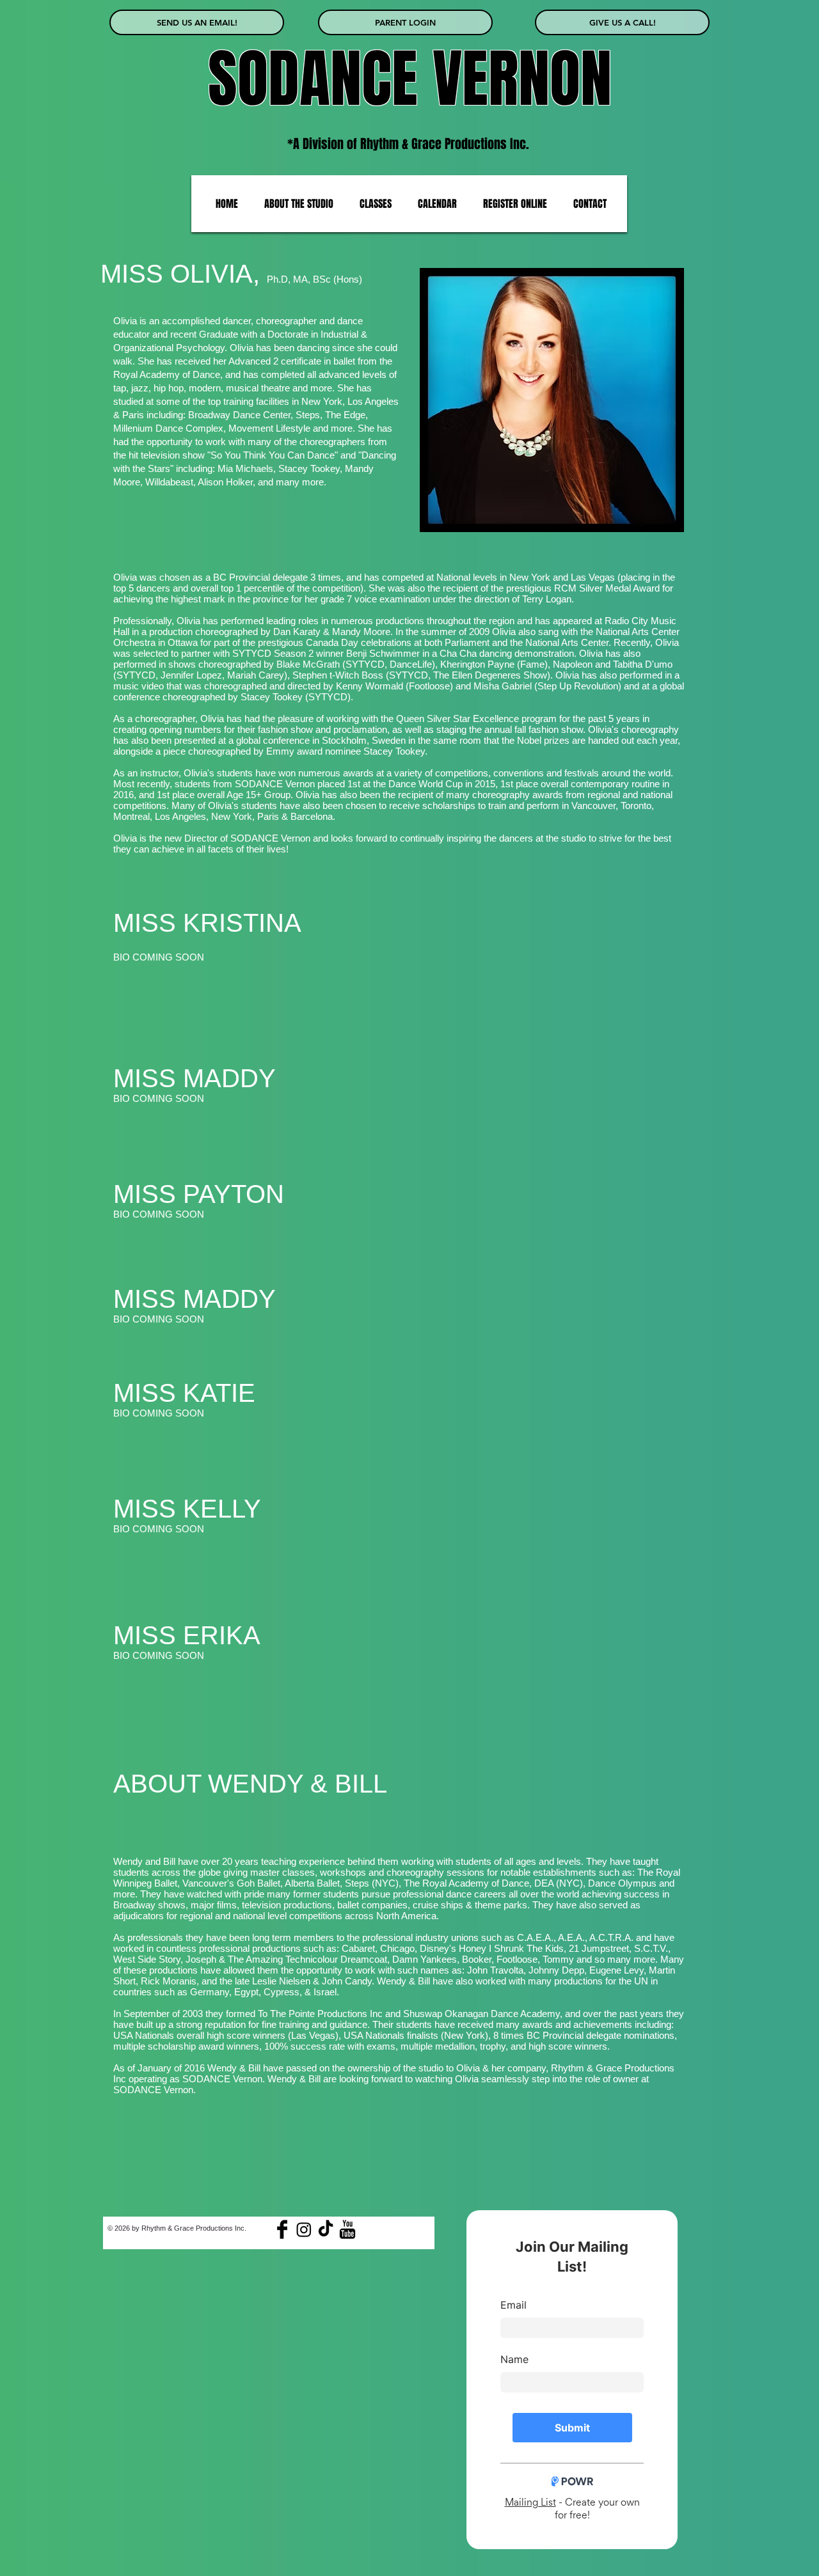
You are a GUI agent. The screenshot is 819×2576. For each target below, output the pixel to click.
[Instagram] (304, 2229)
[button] (299, 204)
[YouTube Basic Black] (347, 2229)
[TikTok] (326, 2229)
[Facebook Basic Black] (282, 2229)
